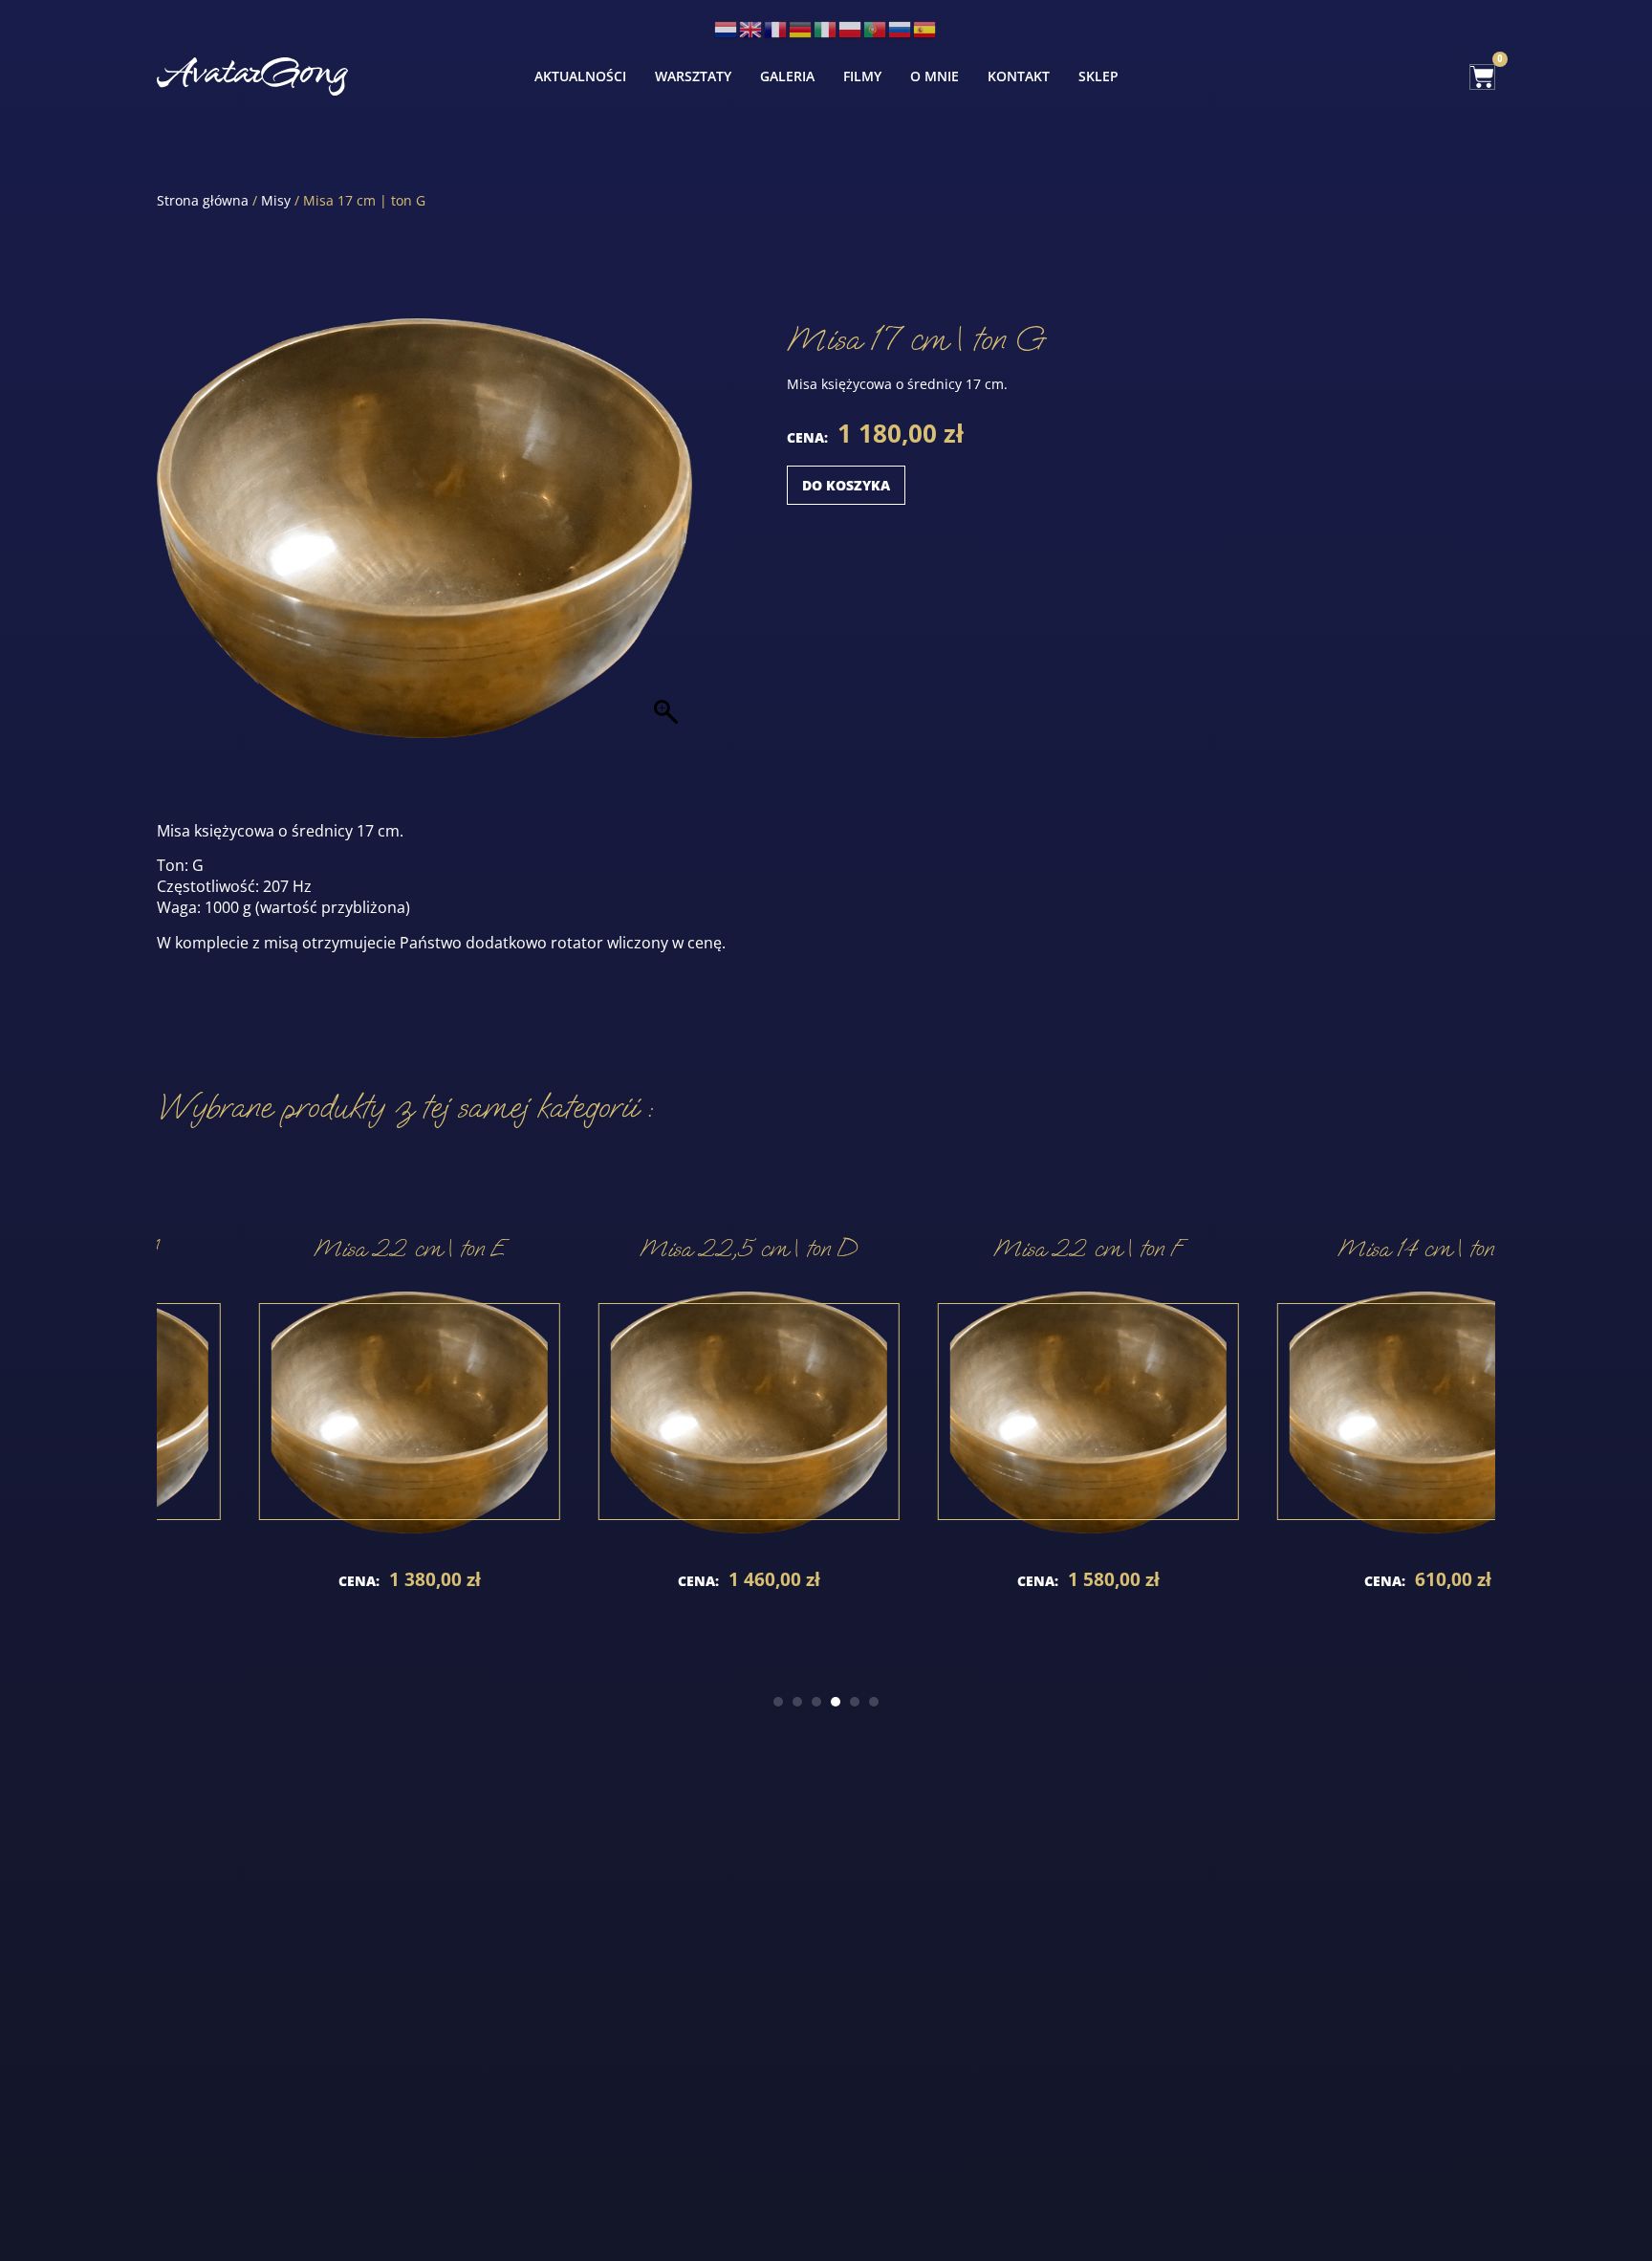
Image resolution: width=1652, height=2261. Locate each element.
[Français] (776, 28)
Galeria (787, 76)
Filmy (862, 76)
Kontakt (1019, 76)
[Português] (876, 28)
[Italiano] (826, 28)
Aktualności (580, 76)
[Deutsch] (801, 28)
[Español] (925, 28)
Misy (276, 200)
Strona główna (203, 200)
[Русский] (901, 28)
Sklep (1098, 76)
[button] (778, 1702)
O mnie (935, 76)
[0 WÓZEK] (1482, 77)
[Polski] (851, 28)
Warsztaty (693, 76)
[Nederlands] (727, 28)
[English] (751, 28)
